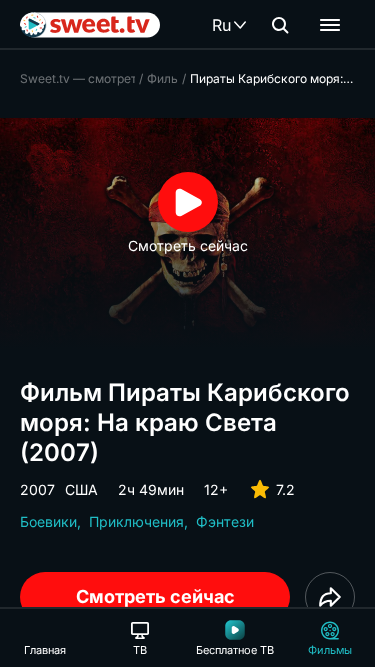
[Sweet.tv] (90, 25)
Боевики (48, 521)
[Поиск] (280, 25)
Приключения (136, 521)
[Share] (330, 597)
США (81, 489)
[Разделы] (330, 25)
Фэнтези (225, 521)
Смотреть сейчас (155, 596)
